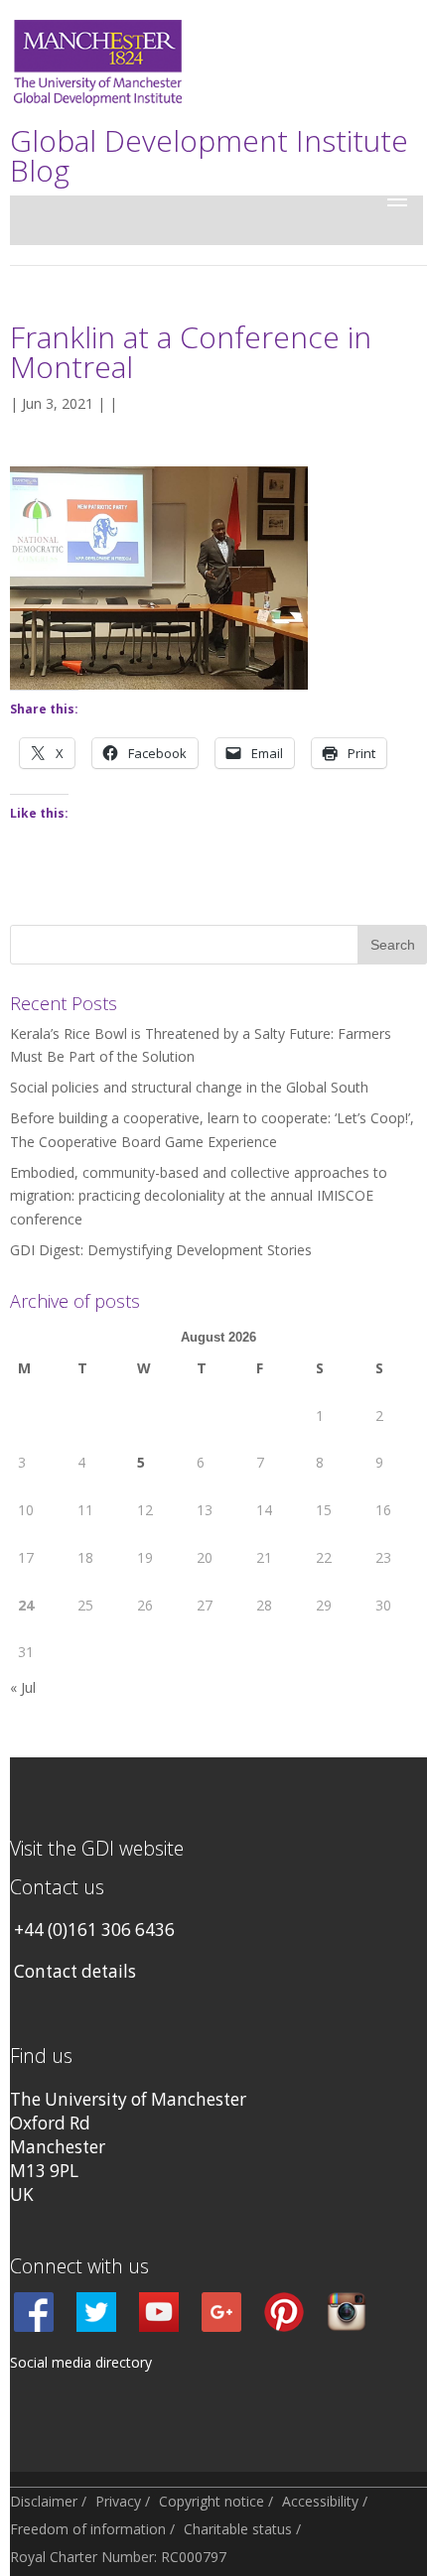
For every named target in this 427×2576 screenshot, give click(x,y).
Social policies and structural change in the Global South (189, 1087)
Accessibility (320, 2501)
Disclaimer (44, 2501)
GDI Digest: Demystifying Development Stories (161, 1250)
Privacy (118, 2501)
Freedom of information (88, 2529)
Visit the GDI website (97, 1848)
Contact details (75, 1971)
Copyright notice (212, 2501)
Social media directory (81, 2362)
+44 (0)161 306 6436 (94, 1930)
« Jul (23, 1687)
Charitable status (238, 2529)
